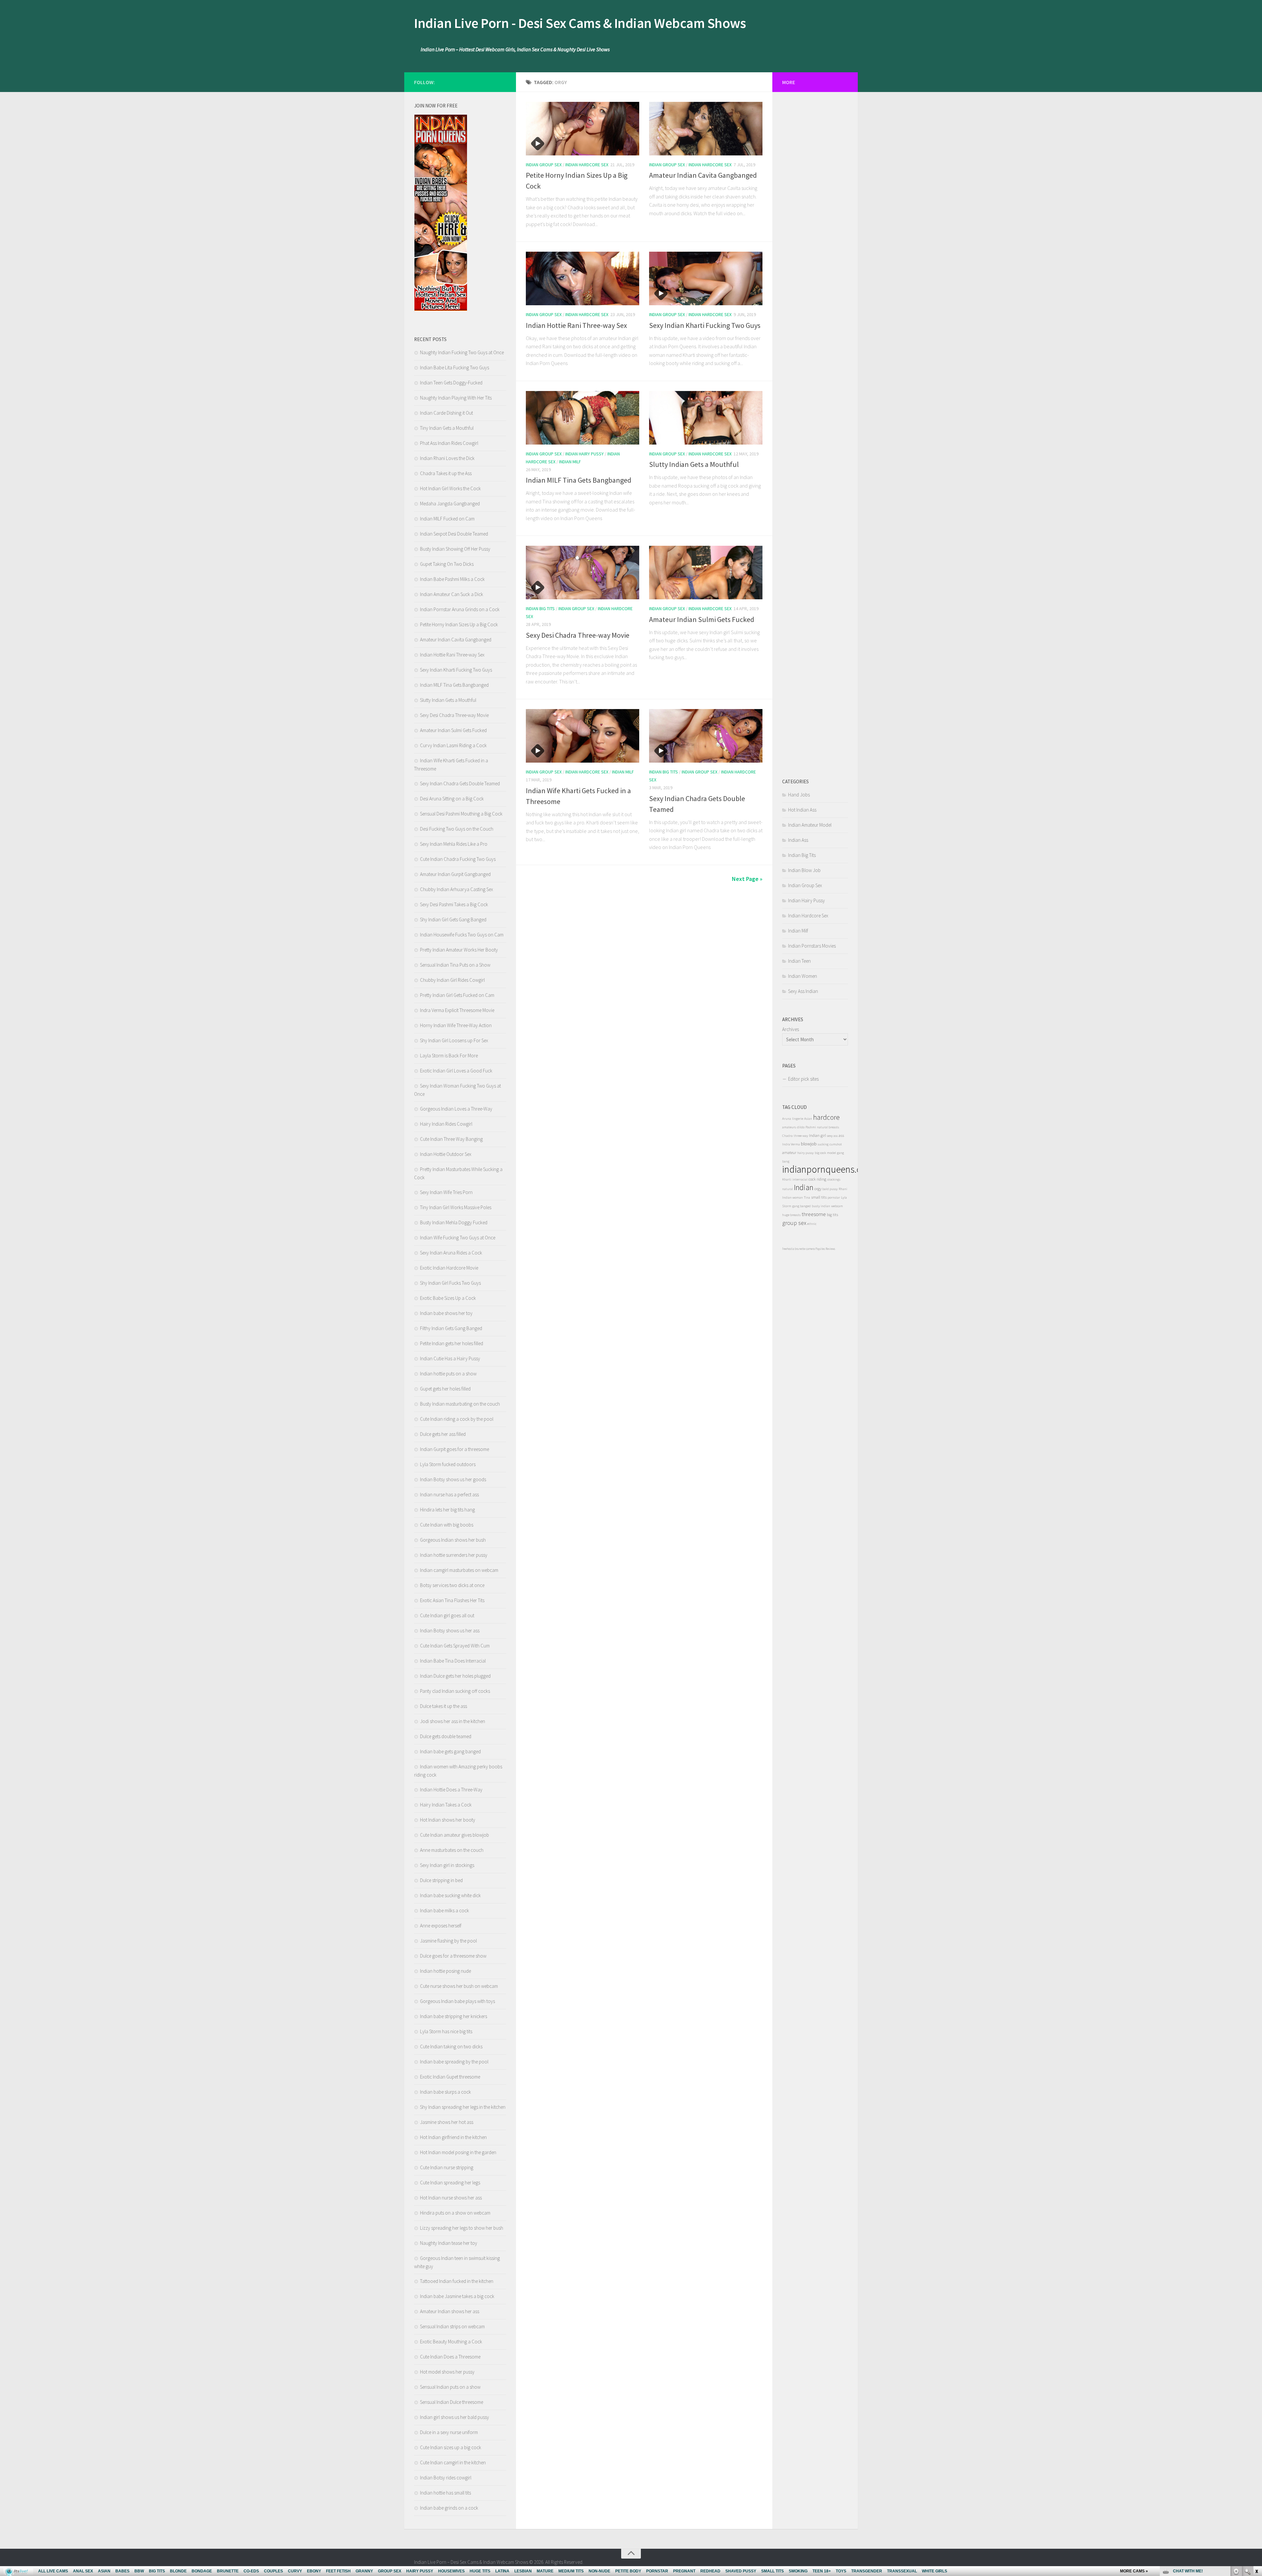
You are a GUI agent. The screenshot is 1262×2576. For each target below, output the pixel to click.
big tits (832, 1215)
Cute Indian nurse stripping (447, 2167)
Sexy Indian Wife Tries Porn (446, 1192)
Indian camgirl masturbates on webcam (459, 1570)
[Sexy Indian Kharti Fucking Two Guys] (706, 278)
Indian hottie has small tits (445, 2493)
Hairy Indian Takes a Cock (446, 1805)
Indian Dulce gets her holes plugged (455, 1676)
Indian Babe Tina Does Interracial (453, 1661)
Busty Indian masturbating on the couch (460, 1404)
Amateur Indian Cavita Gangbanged (703, 175)
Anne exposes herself (441, 1926)
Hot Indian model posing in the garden (458, 2152)
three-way (801, 1136)
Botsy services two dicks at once (452, 1585)
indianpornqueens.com (828, 1169)
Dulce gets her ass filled (443, 1434)
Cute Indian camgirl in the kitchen (453, 2462)
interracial (800, 1179)
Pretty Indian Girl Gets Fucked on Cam (457, 995)
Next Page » (747, 879)
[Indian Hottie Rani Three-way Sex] (583, 278)
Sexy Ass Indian (803, 991)
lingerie (798, 1119)
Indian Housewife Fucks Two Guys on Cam (462, 935)
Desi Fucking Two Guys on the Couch (457, 829)
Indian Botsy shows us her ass (450, 1631)
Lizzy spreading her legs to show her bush (462, 2228)
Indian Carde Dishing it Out (446, 413)
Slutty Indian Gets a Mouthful (694, 464)
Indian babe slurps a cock (445, 2092)
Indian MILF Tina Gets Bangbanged (579, 480)
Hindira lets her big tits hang (447, 1510)
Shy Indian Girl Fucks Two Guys (450, 1283)
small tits (819, 1197)
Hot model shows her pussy (447, 2372)
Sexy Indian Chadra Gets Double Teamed (460, 783)
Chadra (787, 1136)
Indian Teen (799, 961)
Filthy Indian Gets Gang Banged (451, 1328)
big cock (820, 1153)
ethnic (812, 1224)
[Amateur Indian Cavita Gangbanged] (706, 129)
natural (788, 1189)
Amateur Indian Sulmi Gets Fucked (702, 619)
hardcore (826, 1117)
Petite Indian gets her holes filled (452, 1343)
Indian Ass (798, 840)
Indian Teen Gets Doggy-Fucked (451, 383)
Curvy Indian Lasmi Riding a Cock (453, 745)
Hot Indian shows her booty (448, 1820)
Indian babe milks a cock (444, 1910)
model (831, 1153)
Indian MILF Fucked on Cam (447, 519)
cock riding (817, 1179)
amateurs (789, 1127)
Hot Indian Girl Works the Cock (450, 488)
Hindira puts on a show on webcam (455, 2213)
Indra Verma (791, 1144)
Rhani (843, 1189)
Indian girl (818, 1135)
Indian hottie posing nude (445, 1971)
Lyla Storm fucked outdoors (448, 1464)
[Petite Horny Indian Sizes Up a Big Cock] (583, 129)
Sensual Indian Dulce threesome (452, 2402)
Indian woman (793, 1197)
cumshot (836, 1144)
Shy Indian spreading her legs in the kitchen (463, 2107)
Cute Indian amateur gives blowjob (455, 1835)
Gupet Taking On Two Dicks (447, 564)
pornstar (834, 1197)
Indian (804, 1187)
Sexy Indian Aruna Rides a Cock (451, 1253)
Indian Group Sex (544, 165)
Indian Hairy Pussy (584, 454)
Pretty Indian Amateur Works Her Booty (459, 950)
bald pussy (830, 1189)
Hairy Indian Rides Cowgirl (446, 1124)
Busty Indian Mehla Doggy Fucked (454, 1222)
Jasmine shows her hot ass (447, 2122)
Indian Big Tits (540, 609)
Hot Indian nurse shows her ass (451, 2198)
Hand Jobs (799, 795)
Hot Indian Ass (802, 810)
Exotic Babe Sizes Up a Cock (448, 1298)
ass (841, 1135)
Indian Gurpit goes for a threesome (455, 1449)
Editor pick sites (803, 1079)
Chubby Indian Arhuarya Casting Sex (456, 889)
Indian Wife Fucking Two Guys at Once (458, 1238)
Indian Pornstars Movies (812, 946)
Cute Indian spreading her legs (450, 2183)
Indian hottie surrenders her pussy (454, 1555)
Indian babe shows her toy (446, 1313)
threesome (814, 1214)
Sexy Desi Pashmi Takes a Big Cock (454, 904)
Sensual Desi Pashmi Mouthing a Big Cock (461, 814)
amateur (789, 1152)
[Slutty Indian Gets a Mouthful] (706, 418)
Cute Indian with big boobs (447, 1525)
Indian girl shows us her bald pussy (455, 2417)
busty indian (821, 1206)
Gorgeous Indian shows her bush (453, 1540)
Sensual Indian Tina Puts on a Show (455, 965)
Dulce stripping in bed (441, 1880)
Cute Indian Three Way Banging (451, 1139)
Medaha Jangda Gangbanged (450, 504)
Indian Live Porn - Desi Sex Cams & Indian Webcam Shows (580, 23)
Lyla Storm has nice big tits (446, 2031)
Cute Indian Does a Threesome (450, 2357)
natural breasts (828, 1127)
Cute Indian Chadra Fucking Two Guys (458, 859)
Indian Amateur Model (810, 825)
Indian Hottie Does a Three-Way (451, 1790)
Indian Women (803, 976)
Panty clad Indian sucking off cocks (455, 1691)
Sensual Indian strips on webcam (452, 2326)
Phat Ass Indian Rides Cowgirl (449, 443)
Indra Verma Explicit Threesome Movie (457, 1010)
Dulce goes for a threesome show (453, 1956)
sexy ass (832, 1136)
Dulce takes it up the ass (444, 1706)
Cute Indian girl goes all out (447, 1615)
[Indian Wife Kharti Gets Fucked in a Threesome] (583, 736)
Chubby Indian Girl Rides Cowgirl (452, 980)
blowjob (809, 1144)
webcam (837, 1206)
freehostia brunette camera (798, 1249)
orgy (818, 1189)
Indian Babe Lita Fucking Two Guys (455, 368)
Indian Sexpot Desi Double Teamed (454, 534)
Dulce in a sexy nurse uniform (449, 2432)
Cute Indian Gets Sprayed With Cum (455, 1646)
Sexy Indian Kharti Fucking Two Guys (705, 325)
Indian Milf (570, 462)
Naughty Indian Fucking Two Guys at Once (462, 352)
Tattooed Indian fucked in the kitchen (457, 2281)
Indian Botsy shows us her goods (453, 1479)
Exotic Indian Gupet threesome (450, 2077)
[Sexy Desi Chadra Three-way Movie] (583, 573)
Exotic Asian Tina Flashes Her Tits (452, 1600)
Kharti (787, 1179)
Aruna (787, 1119)
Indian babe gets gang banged (450, 1751)
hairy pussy (806, 1153)
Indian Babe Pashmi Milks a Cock (452, 579)
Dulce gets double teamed (446, 1736)
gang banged (802, 1206)
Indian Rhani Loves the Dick (447, 458)
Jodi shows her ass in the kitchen (453, 1721)
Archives (791, 1029)
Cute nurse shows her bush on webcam (459, 1986)
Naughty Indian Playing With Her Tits (456, 398)
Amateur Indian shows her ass (450, 2311)
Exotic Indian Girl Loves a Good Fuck (456, 1071)
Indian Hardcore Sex (587, 165)
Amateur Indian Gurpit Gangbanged (455, 874)
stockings (834, 1179)
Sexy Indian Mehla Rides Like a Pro (454, 844)
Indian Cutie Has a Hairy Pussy (450, 1358)
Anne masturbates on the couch (452, 1850)
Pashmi (811, 1127)
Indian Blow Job (804, 870)
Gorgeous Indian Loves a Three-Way (456, 1109)
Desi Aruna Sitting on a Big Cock (452, 799)
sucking (823, 1144)
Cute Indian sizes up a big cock (451, 2447)
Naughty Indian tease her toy (449, 2243)
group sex (794, 1223)
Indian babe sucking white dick (450, 1895)
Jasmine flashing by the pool (448, 1941)
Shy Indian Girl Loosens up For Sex (454, 1040)
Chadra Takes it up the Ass (446, 473)
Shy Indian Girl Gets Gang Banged (453, 920)
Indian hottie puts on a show (448, 1374)
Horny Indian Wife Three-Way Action (456, 1025)
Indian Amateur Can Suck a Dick (452, 594)
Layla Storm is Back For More (449, 1056)
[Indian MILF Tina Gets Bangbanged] (583, 418)
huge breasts (791, 1215)
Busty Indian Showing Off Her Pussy (455, 549)
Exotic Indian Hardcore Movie (449, 1268)
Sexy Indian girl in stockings (447, 1865)
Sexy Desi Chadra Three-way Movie (578, 635)
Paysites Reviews (825, 1249)
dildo (801, 1127)
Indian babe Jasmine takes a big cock (457, 2296)
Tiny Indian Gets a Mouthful (447, 428)
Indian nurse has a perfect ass (449, 1495)
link (1256, 2473)
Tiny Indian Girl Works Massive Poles (456, 1207)
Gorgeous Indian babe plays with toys (457, 2001)
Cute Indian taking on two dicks (451, 2047)
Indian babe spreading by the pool (454, 2062)
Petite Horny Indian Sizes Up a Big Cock (459, 624)
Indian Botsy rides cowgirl (446, 2478)
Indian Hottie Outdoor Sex (446, 1154)
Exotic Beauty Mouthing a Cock (451, 2342)
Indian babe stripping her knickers (454, 2016)
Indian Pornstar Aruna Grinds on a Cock (460, 609)
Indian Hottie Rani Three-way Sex (576, 325)
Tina (807, 1197)
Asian (808, 1119)
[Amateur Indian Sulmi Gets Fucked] (706, 573)
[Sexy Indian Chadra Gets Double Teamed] (706, 736)
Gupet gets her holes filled (445, 1389)
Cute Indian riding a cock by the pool (457, 1419)
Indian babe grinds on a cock (449, 2508)
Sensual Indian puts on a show (450, 2387)
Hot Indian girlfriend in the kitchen (453, 2137)
